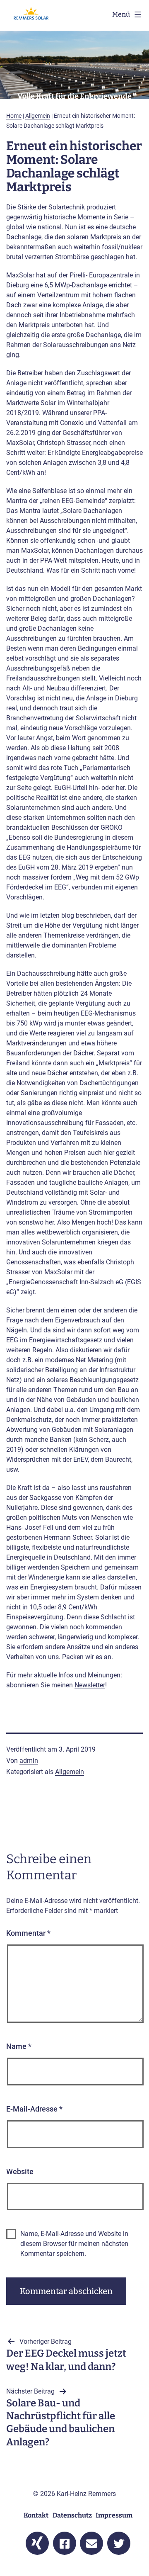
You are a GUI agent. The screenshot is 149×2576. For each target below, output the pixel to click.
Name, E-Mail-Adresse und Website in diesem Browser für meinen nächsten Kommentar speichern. (74, 2244)
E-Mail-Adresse (34, 2109)
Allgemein (38, 116)
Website (20, 2171)
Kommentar (28, 1933)
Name (19, 2046)
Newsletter (90, 1685)
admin (29, 1761)
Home (14, 116)
